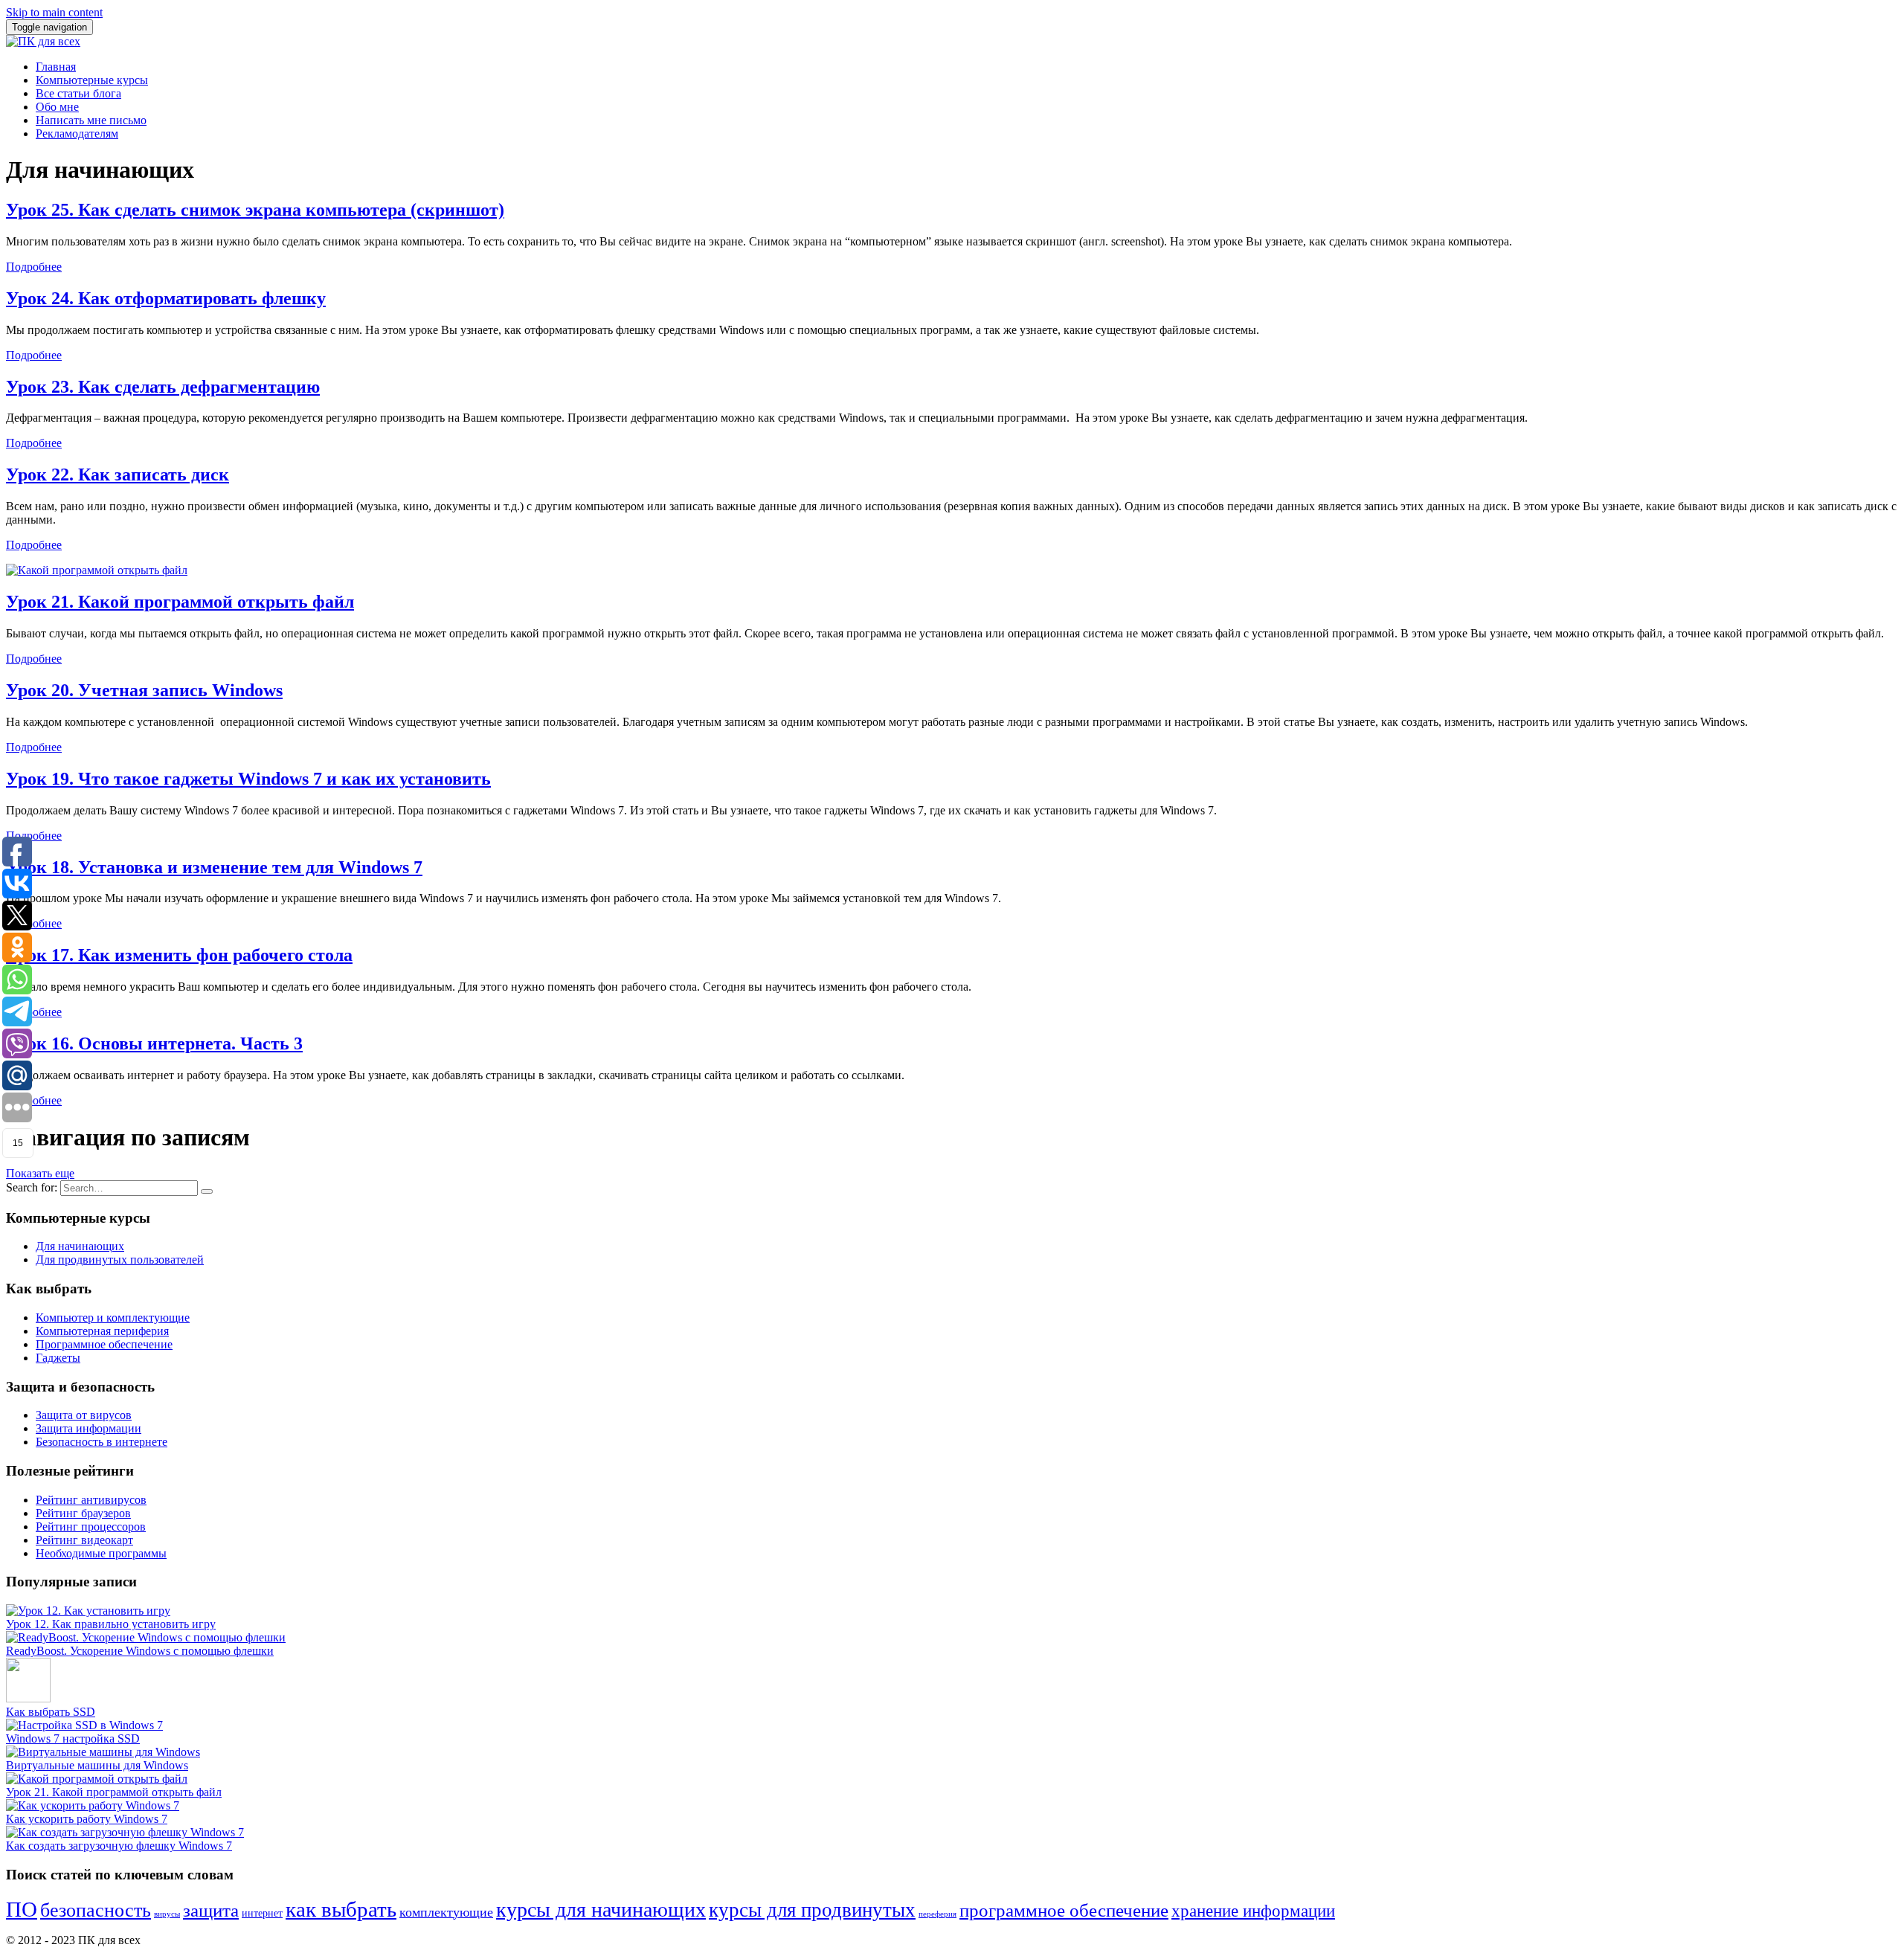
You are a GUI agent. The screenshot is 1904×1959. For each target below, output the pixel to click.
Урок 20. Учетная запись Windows (144, 690)
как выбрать (341, 1909)
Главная (56, 67)
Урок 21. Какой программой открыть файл (180, 602)
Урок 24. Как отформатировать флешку (166, 298)
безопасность (96, 1910)
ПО (22, 1909)
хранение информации (1253, 1911)
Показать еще (40, 1173)
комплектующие (446, 1912)
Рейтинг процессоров (91, 1527)
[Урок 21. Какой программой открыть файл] (97, 570)
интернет (262, 1913)
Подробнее (34, 267)
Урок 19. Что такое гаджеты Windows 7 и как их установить (248, 779)
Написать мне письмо (91, 120)
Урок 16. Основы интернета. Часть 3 (154, 1043)
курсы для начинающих (601, 1910)
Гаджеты (58, 1358)
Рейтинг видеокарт (84, 1540)
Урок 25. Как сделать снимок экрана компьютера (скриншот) (255, 210)
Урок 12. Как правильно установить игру (111, 1624)
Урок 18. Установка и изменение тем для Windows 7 (214, 867)
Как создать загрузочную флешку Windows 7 (119, 1846)
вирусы (167, 1914)
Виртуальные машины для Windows (97, 1765)
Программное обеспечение (104, 1344)
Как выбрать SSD (51, 1712)
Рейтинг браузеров (83, 1513)
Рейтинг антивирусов (91, 1500)
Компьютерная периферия (102, 1331)
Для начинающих (80, 1246)
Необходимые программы (101, 1553)
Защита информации (89, 1428)
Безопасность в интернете (102, 1442)
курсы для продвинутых (812, 1910)
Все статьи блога (78, 93)
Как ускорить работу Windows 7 (87, 1819)
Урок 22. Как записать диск (118, 475)
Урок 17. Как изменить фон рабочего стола (179, 955)
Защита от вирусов (84, 1415)
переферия (937, 1914)
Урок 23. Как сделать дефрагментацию (163, 387)
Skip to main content (54, 12)
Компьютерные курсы (92, 80)
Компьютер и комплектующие (113, 1318)
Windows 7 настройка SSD (73, 1738)
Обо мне (57, 107)
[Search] (207, 1191)
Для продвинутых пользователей (120, 1260)
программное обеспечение (1064, 1910)
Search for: (32, 1187)
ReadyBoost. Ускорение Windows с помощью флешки (140, 1651)
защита (211, 1910)
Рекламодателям (77, 134)
